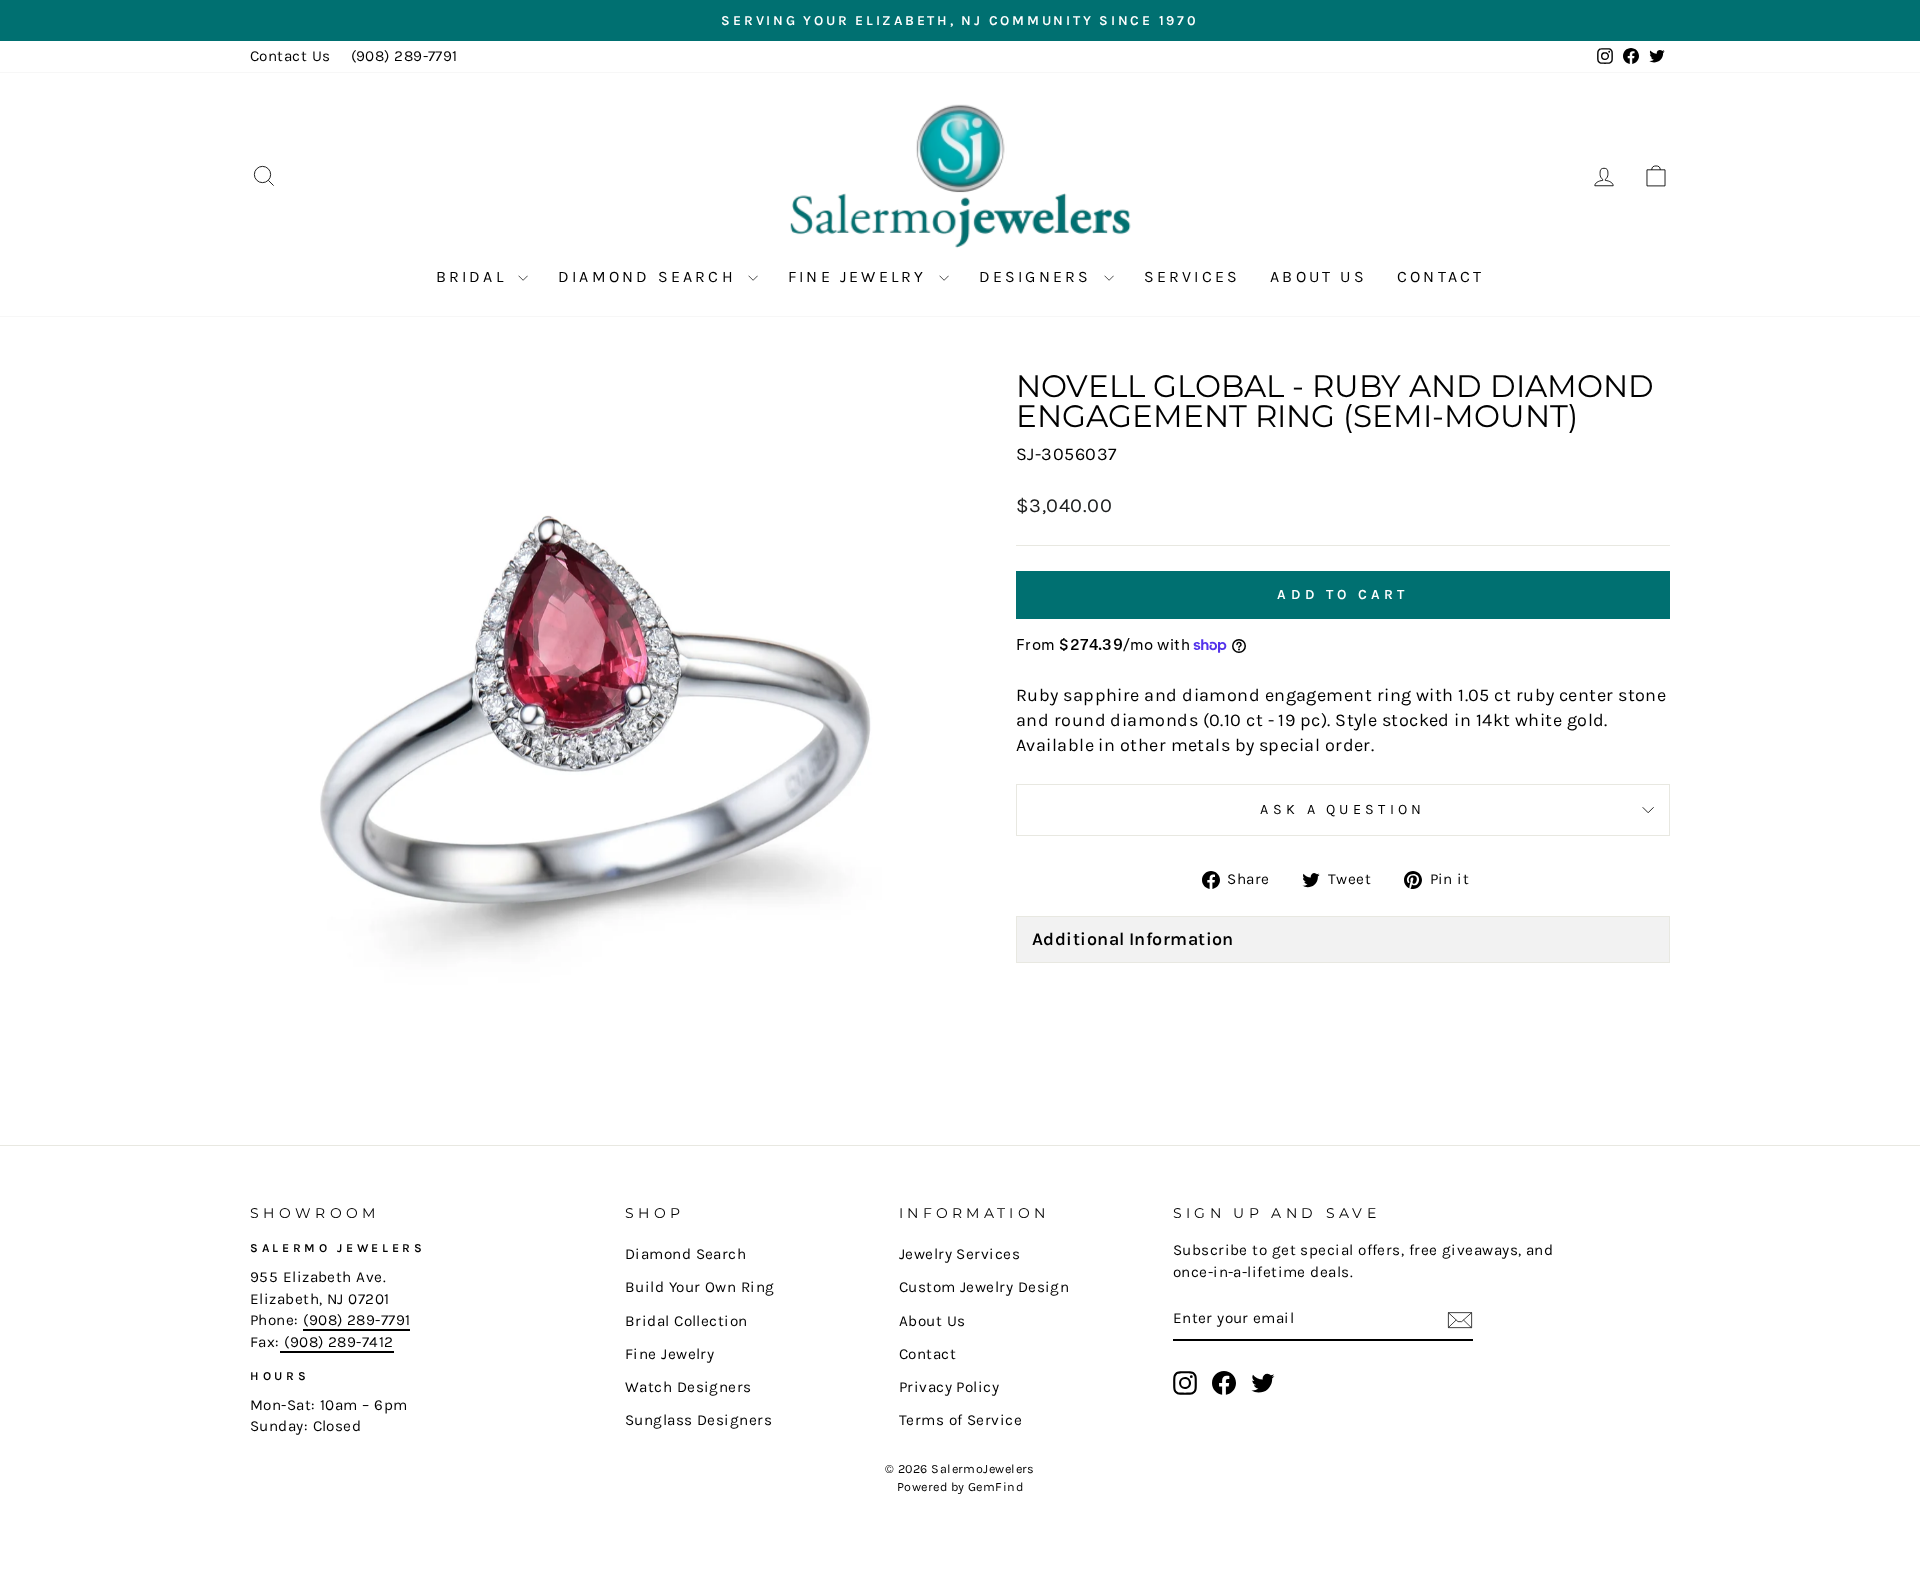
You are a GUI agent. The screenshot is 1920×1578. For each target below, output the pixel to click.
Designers (1039, 276)
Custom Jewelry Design (984, 1287)
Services (1192, 276)
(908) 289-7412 (337, 1342)
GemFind (995, 1486)
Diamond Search (650, 276)
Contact (1440, 276)
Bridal (474, 276)
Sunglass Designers (698, 1420)
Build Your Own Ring (700, 1287)
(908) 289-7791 (404, 56)
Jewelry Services (959, 1254)
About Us (1318, 276)
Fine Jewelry (861, 276)
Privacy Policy (949, 1387)
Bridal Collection (686, 1321)
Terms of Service (960, 1420)
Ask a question (1342, 809)
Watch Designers (688, 1387)
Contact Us (290, 56)
